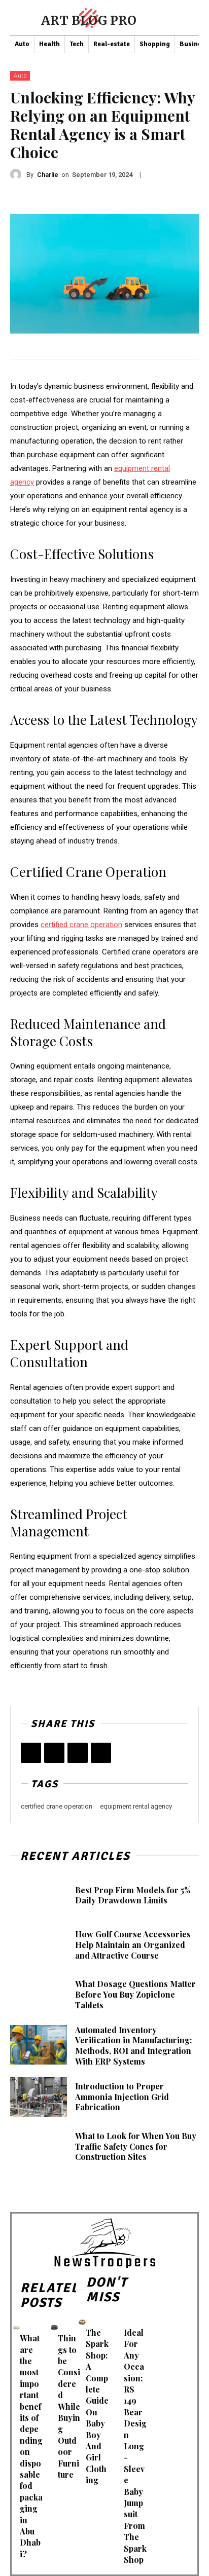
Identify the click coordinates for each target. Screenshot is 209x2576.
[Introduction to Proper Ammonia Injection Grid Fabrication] (39, 2097)
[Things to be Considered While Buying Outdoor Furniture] (54, 2327)
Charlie (48, 175)
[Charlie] (18, 174)
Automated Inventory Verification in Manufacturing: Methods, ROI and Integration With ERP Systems (133, 2046)
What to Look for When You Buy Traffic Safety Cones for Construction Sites (136, 2146)
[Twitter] (54, 1753)
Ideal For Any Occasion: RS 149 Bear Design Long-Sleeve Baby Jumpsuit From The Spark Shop (135, 2446)
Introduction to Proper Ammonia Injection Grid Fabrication (122, 2097)
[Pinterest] (78, 1753)
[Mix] (101, 1753)
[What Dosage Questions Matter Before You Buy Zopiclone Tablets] (39, 1995)
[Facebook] (31, 1753)
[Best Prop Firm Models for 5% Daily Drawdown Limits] (39, 1895)
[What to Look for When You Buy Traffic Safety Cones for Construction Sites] (39, 2147)
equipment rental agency (136, 1806)
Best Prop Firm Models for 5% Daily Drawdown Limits (133, 1895)
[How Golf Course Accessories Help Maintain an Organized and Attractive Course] (39, 1945)
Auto (20, 76)
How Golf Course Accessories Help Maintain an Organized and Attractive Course (133, 1945)
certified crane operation (57, 1806)
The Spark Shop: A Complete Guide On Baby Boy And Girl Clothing (97, 2406)
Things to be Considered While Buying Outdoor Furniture (69, 2406)
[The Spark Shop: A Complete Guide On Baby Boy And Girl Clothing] (82, 2322)
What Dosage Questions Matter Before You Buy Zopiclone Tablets (135, 1994)
